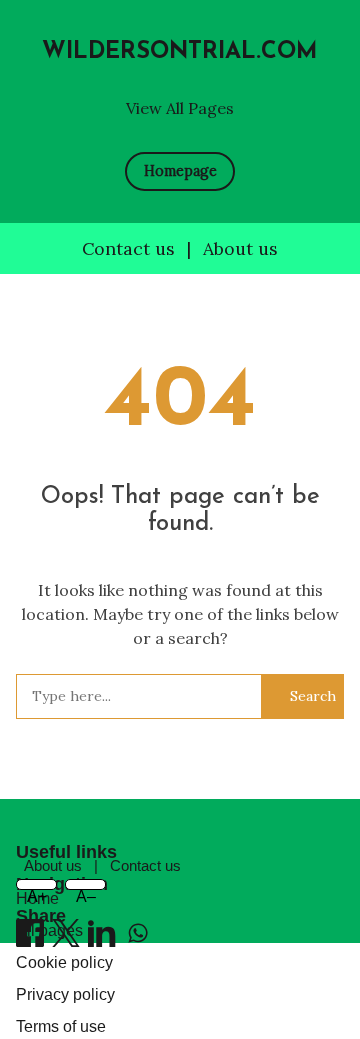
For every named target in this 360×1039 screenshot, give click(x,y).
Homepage (180, 171)
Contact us (128, 248)
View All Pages (180, 108)
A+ (37, 889)
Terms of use (61, 1026)
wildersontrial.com (180, 52)
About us (240, 248)
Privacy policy (65, 994)
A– (86, 889)
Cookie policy (64, 962)
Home (37, 898)
